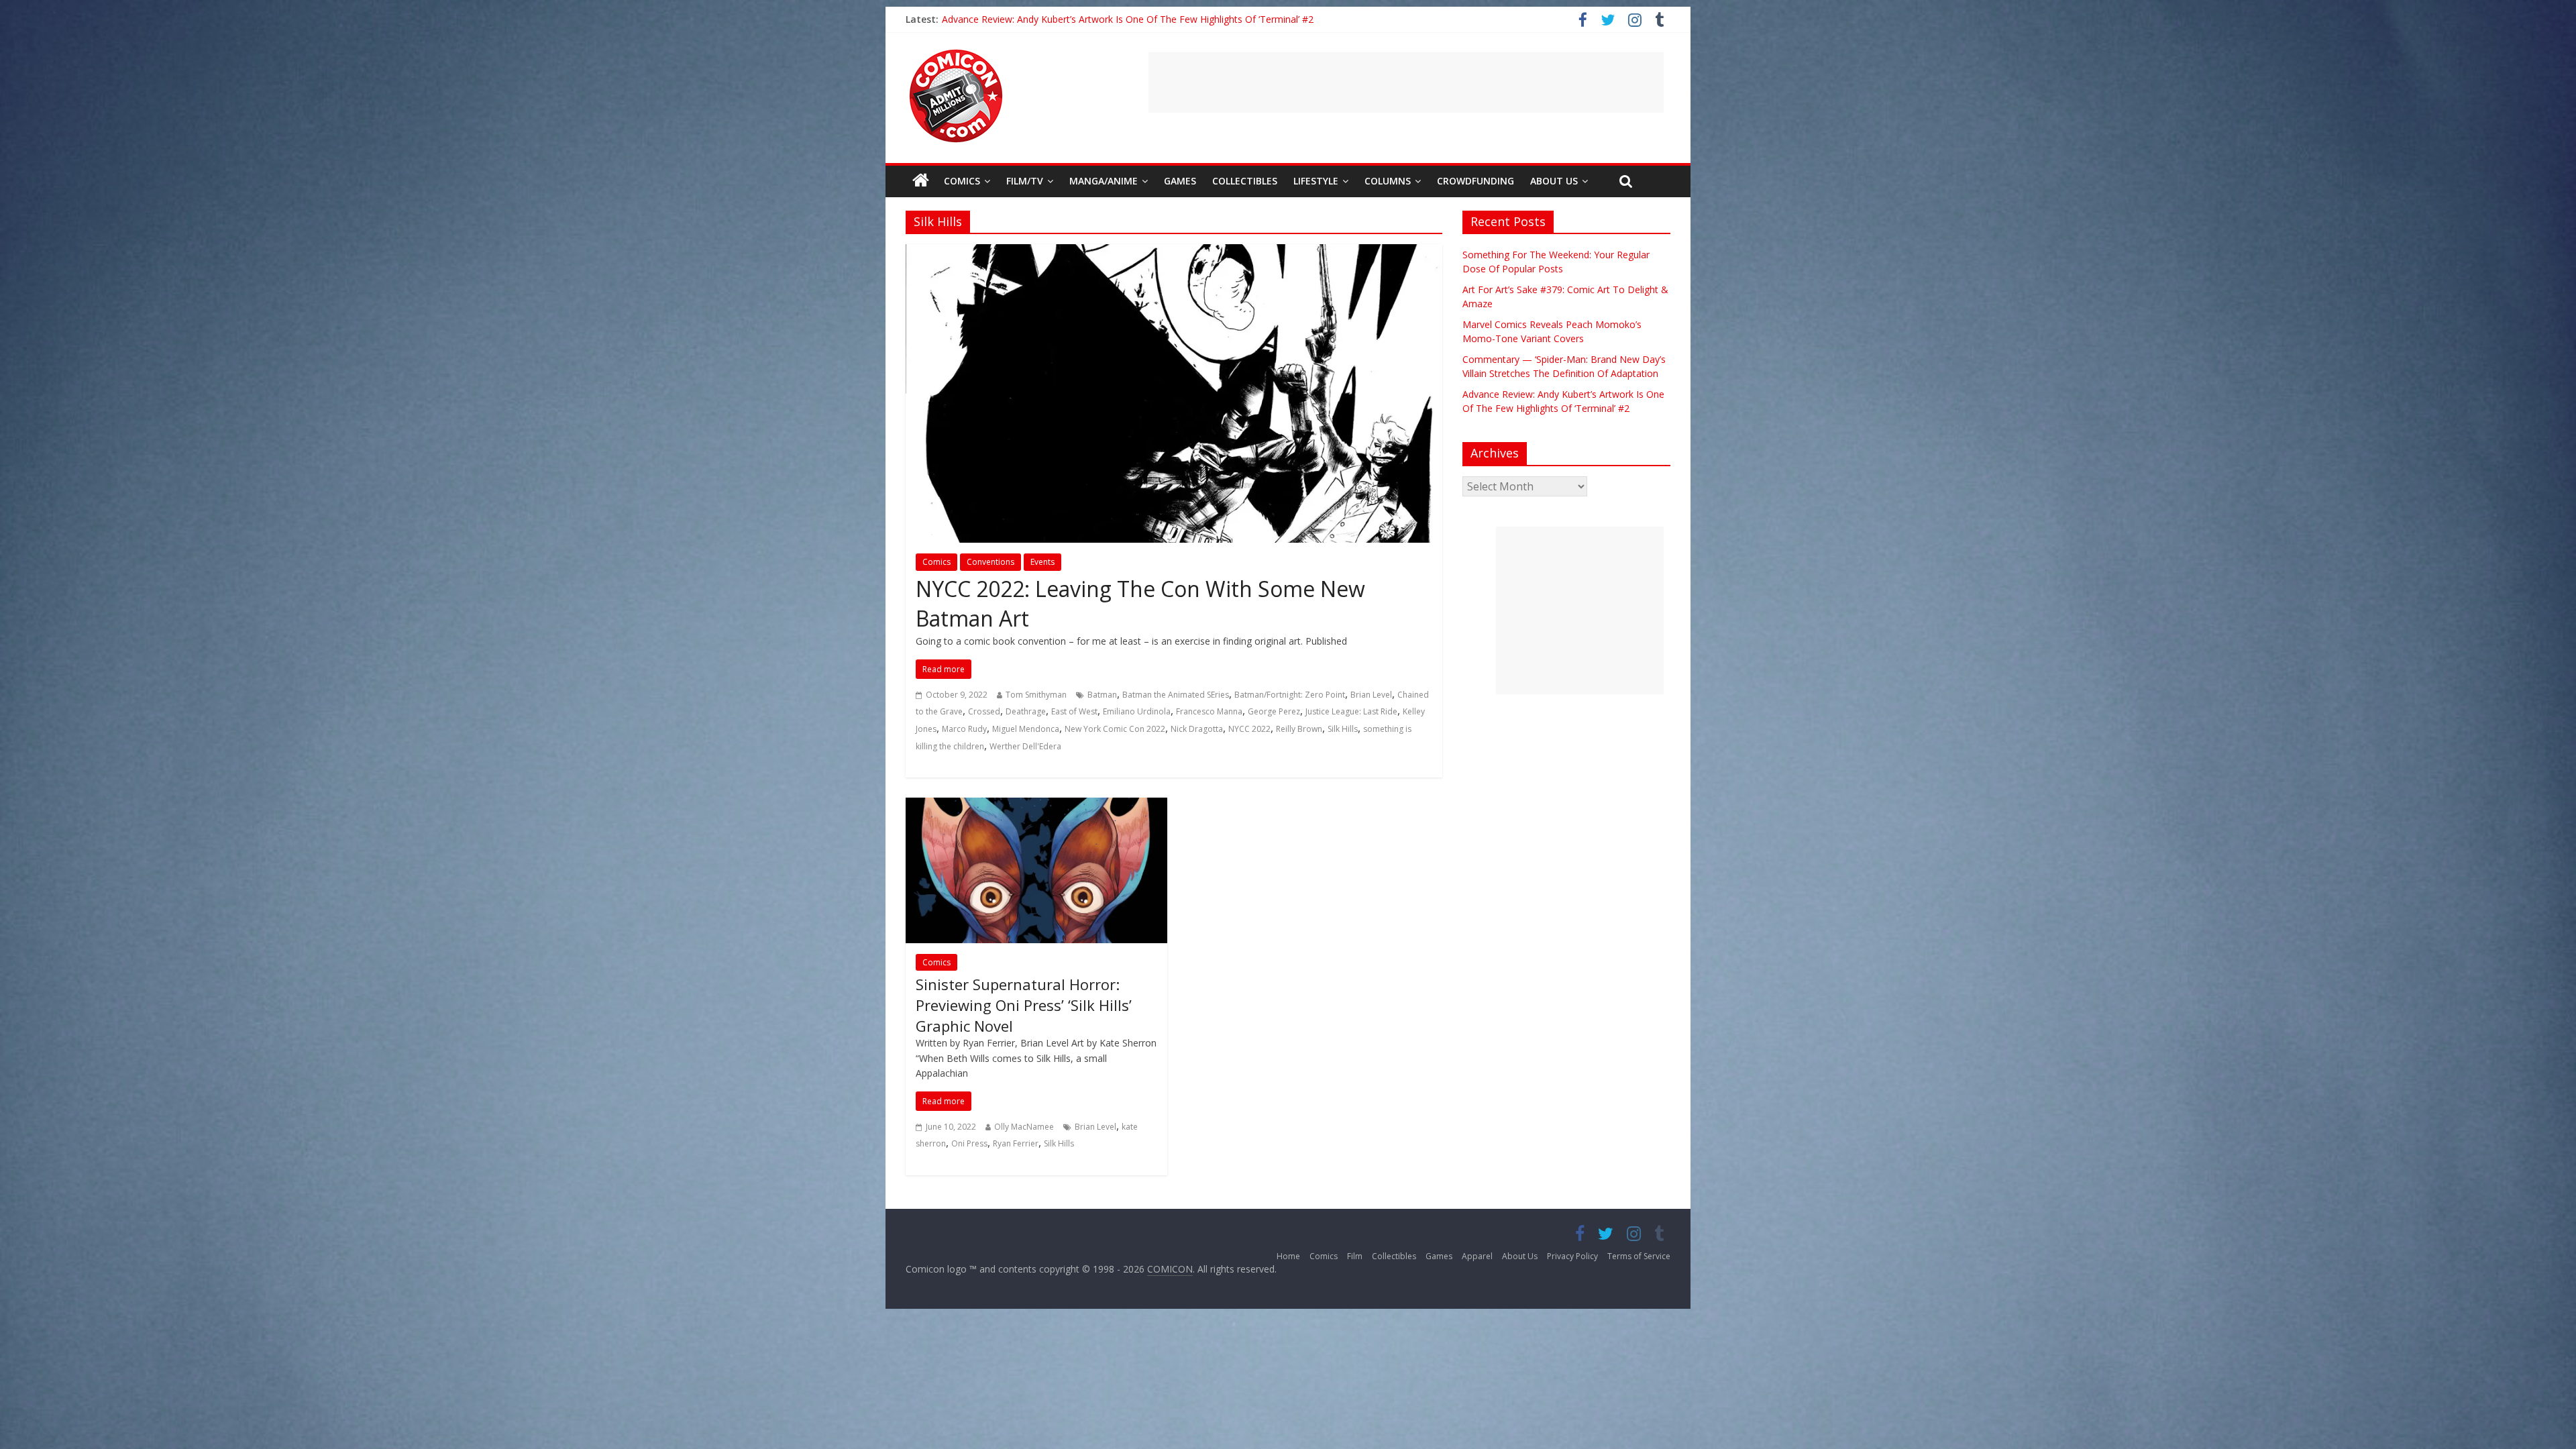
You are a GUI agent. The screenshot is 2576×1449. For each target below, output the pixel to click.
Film (1355, 1256)
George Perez (1274, 711)
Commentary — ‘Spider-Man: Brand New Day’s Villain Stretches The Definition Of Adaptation (1143, 19)
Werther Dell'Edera (1025, 746)
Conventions (990, 562)
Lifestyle (1316, 181)
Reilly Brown (1299, 729)
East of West (1074, 711)
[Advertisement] (1406, 83)
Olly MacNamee (1024, 1127)
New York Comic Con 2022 (1115, 729)
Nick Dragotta (1197, 729)
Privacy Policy (1572, 1256)
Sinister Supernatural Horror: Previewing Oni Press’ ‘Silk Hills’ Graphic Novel (1024, 1005)
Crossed (984, 711)
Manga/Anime (1104, 181)
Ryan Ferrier (1016, 1143)
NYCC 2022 (1249, 729)
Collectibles (1245, 181)
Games (1180, 181)
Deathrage (1026, 711)
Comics (962, 181)
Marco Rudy (964, 729)
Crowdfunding (1475, 181)
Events (1042, 562)
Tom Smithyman (1036, 695)
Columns (1388, 181)
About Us (1554, 181)
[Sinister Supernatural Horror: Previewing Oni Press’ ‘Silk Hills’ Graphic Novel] (1036, 806)
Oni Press (969, 1143)
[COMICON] (956, 54)
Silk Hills (1343, 729)
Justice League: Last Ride (1351, 711)
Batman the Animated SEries (1176, 695)
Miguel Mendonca (1026, 729)
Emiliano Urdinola (1137, 711)
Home (1288, 1256)
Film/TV (1025, 181)
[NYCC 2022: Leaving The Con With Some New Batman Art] (1174, 252)
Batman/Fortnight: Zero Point (1290, 695)
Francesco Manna (1209, 711)
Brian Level (1371, 695)
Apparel (1477, 1256)
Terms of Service (1639, 1256)
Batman (1102, 695)
